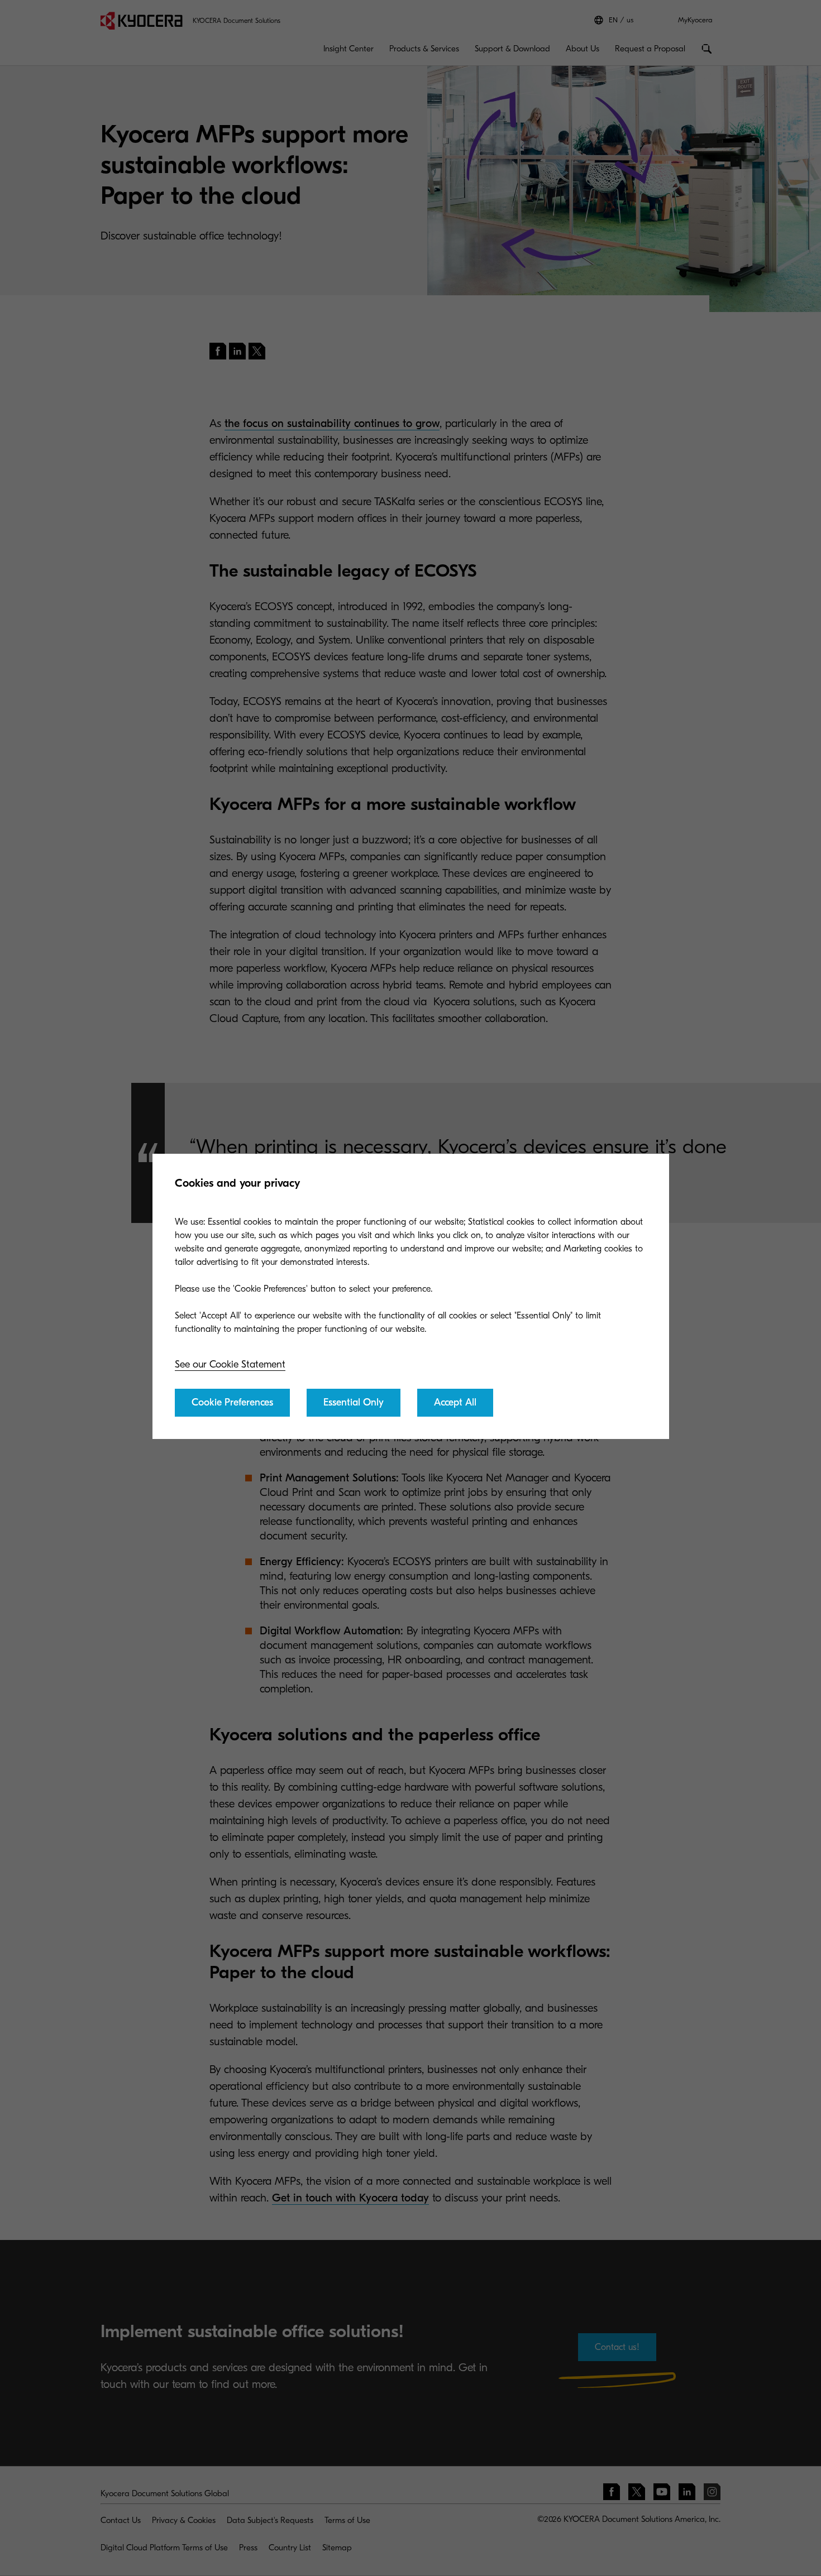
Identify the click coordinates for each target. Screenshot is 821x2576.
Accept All (455, 1402)
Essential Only (354, 1402)
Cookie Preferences (232, 1402)
